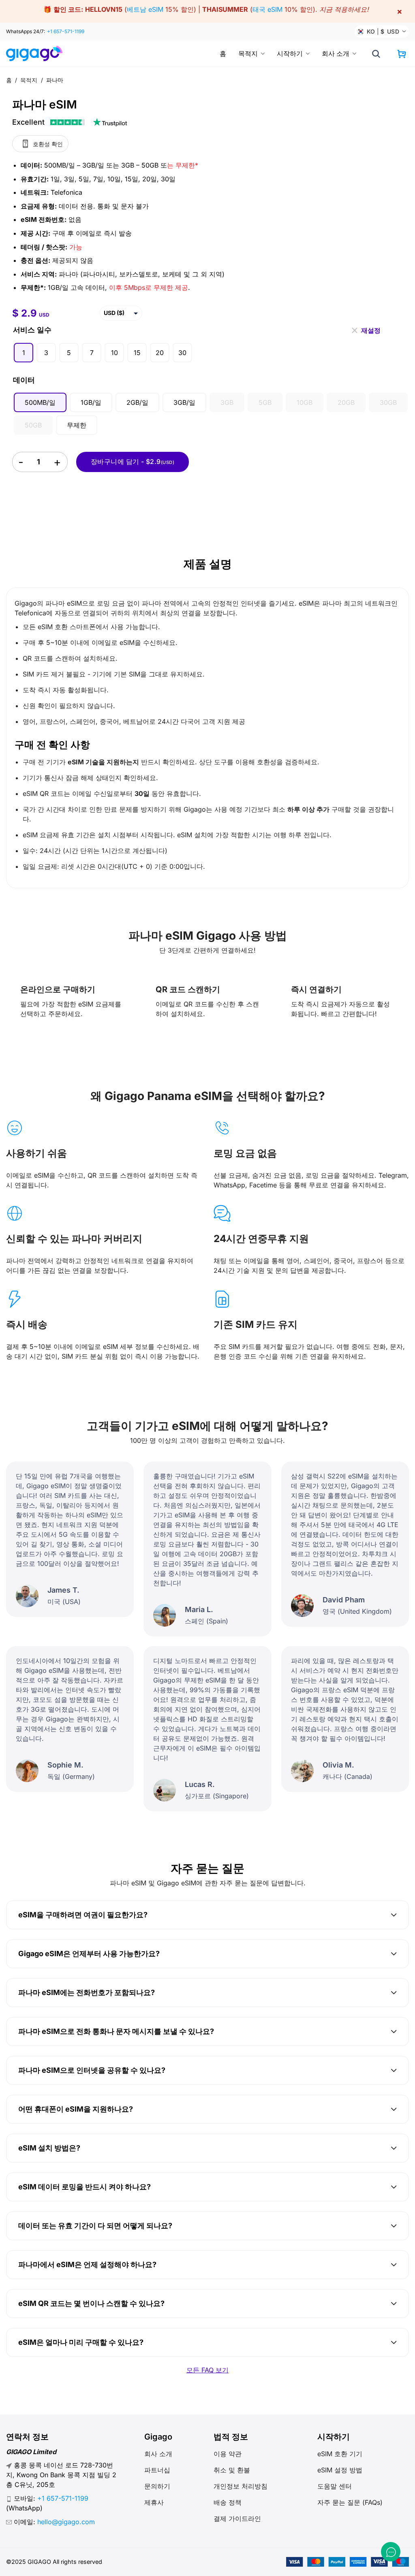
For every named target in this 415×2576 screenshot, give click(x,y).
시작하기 (290, 53)
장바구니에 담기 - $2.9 (133, 462)
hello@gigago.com (66, 2522)
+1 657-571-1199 (66, 31)
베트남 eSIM (145, 9)
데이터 (24, 380)
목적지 (248, 53)
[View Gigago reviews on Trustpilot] (70, 122)
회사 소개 (336, 53)
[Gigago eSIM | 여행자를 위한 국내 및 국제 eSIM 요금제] (37, 53)
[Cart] (402, 54)
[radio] (24, 353)
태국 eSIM (267, 9)
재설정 (371, 328)
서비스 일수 (32, 330)
